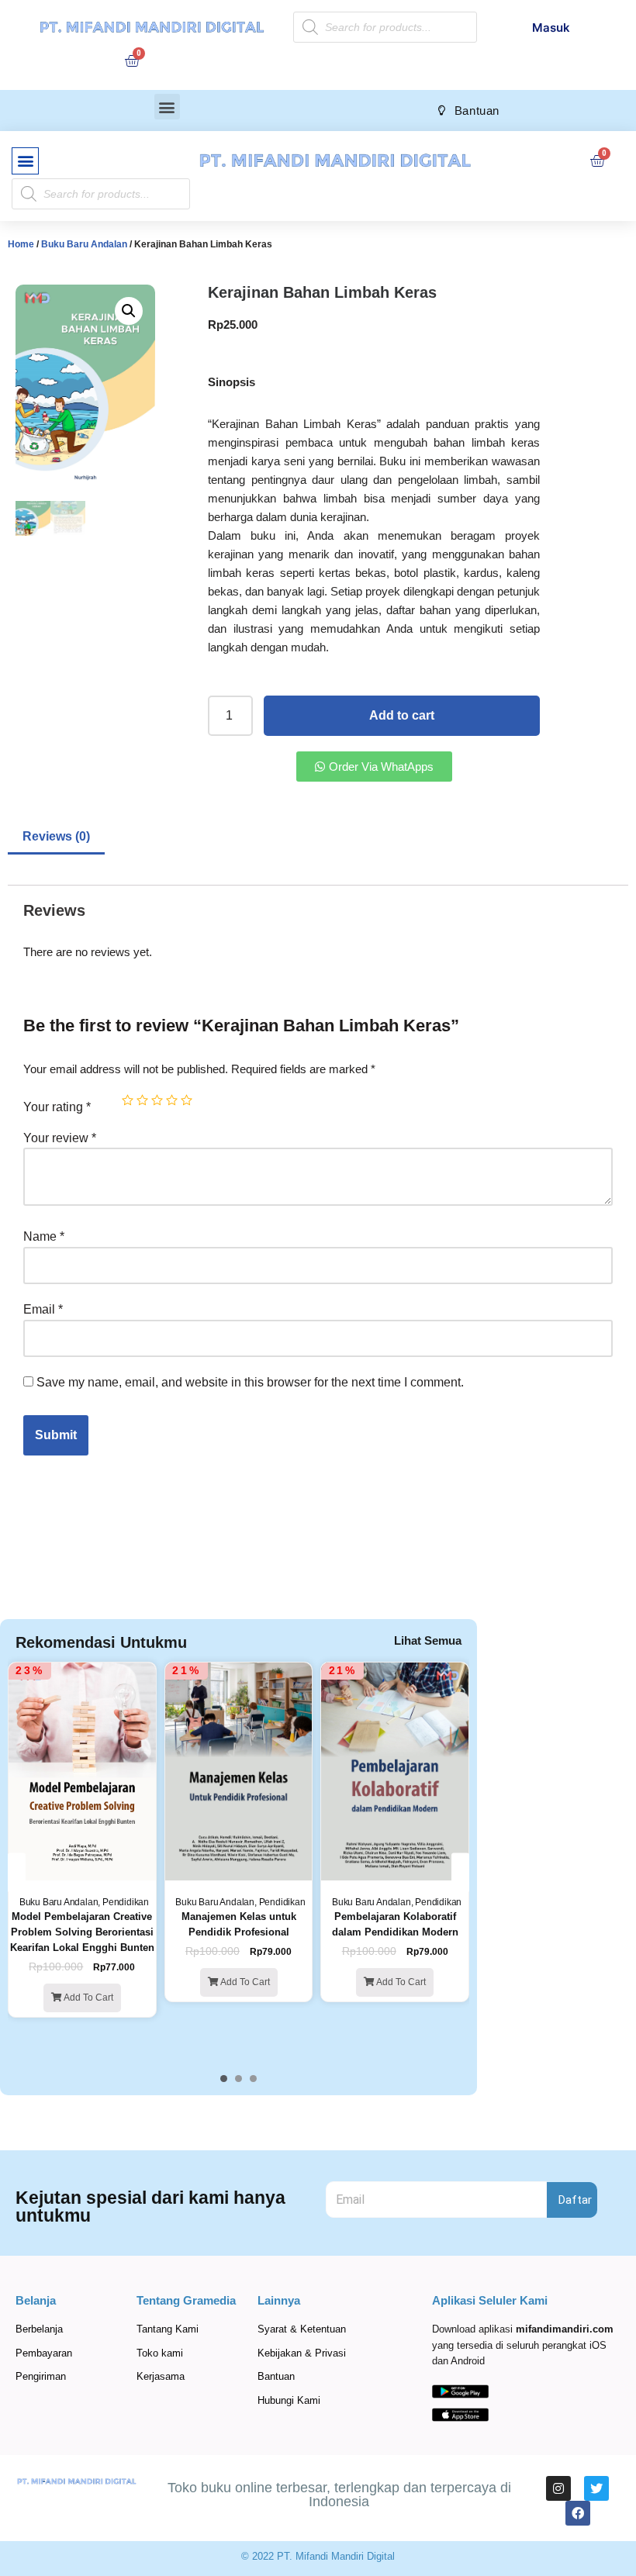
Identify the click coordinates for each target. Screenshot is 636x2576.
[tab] (56, 838)
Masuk (551, 28)
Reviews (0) (56, 836)
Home (21, 244)
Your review (60, 1138)
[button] (167, 107)
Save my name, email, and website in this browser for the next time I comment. (250, 1382)
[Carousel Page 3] (253, 2079)
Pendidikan (126, 1902)
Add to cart (402, 715)
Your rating (57, 1107)
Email (43, 1309)
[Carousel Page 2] (238, 2079)
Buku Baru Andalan (84, 244)
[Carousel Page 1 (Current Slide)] (224, 2079)
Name (44, 1236)
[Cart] (132, 60)
